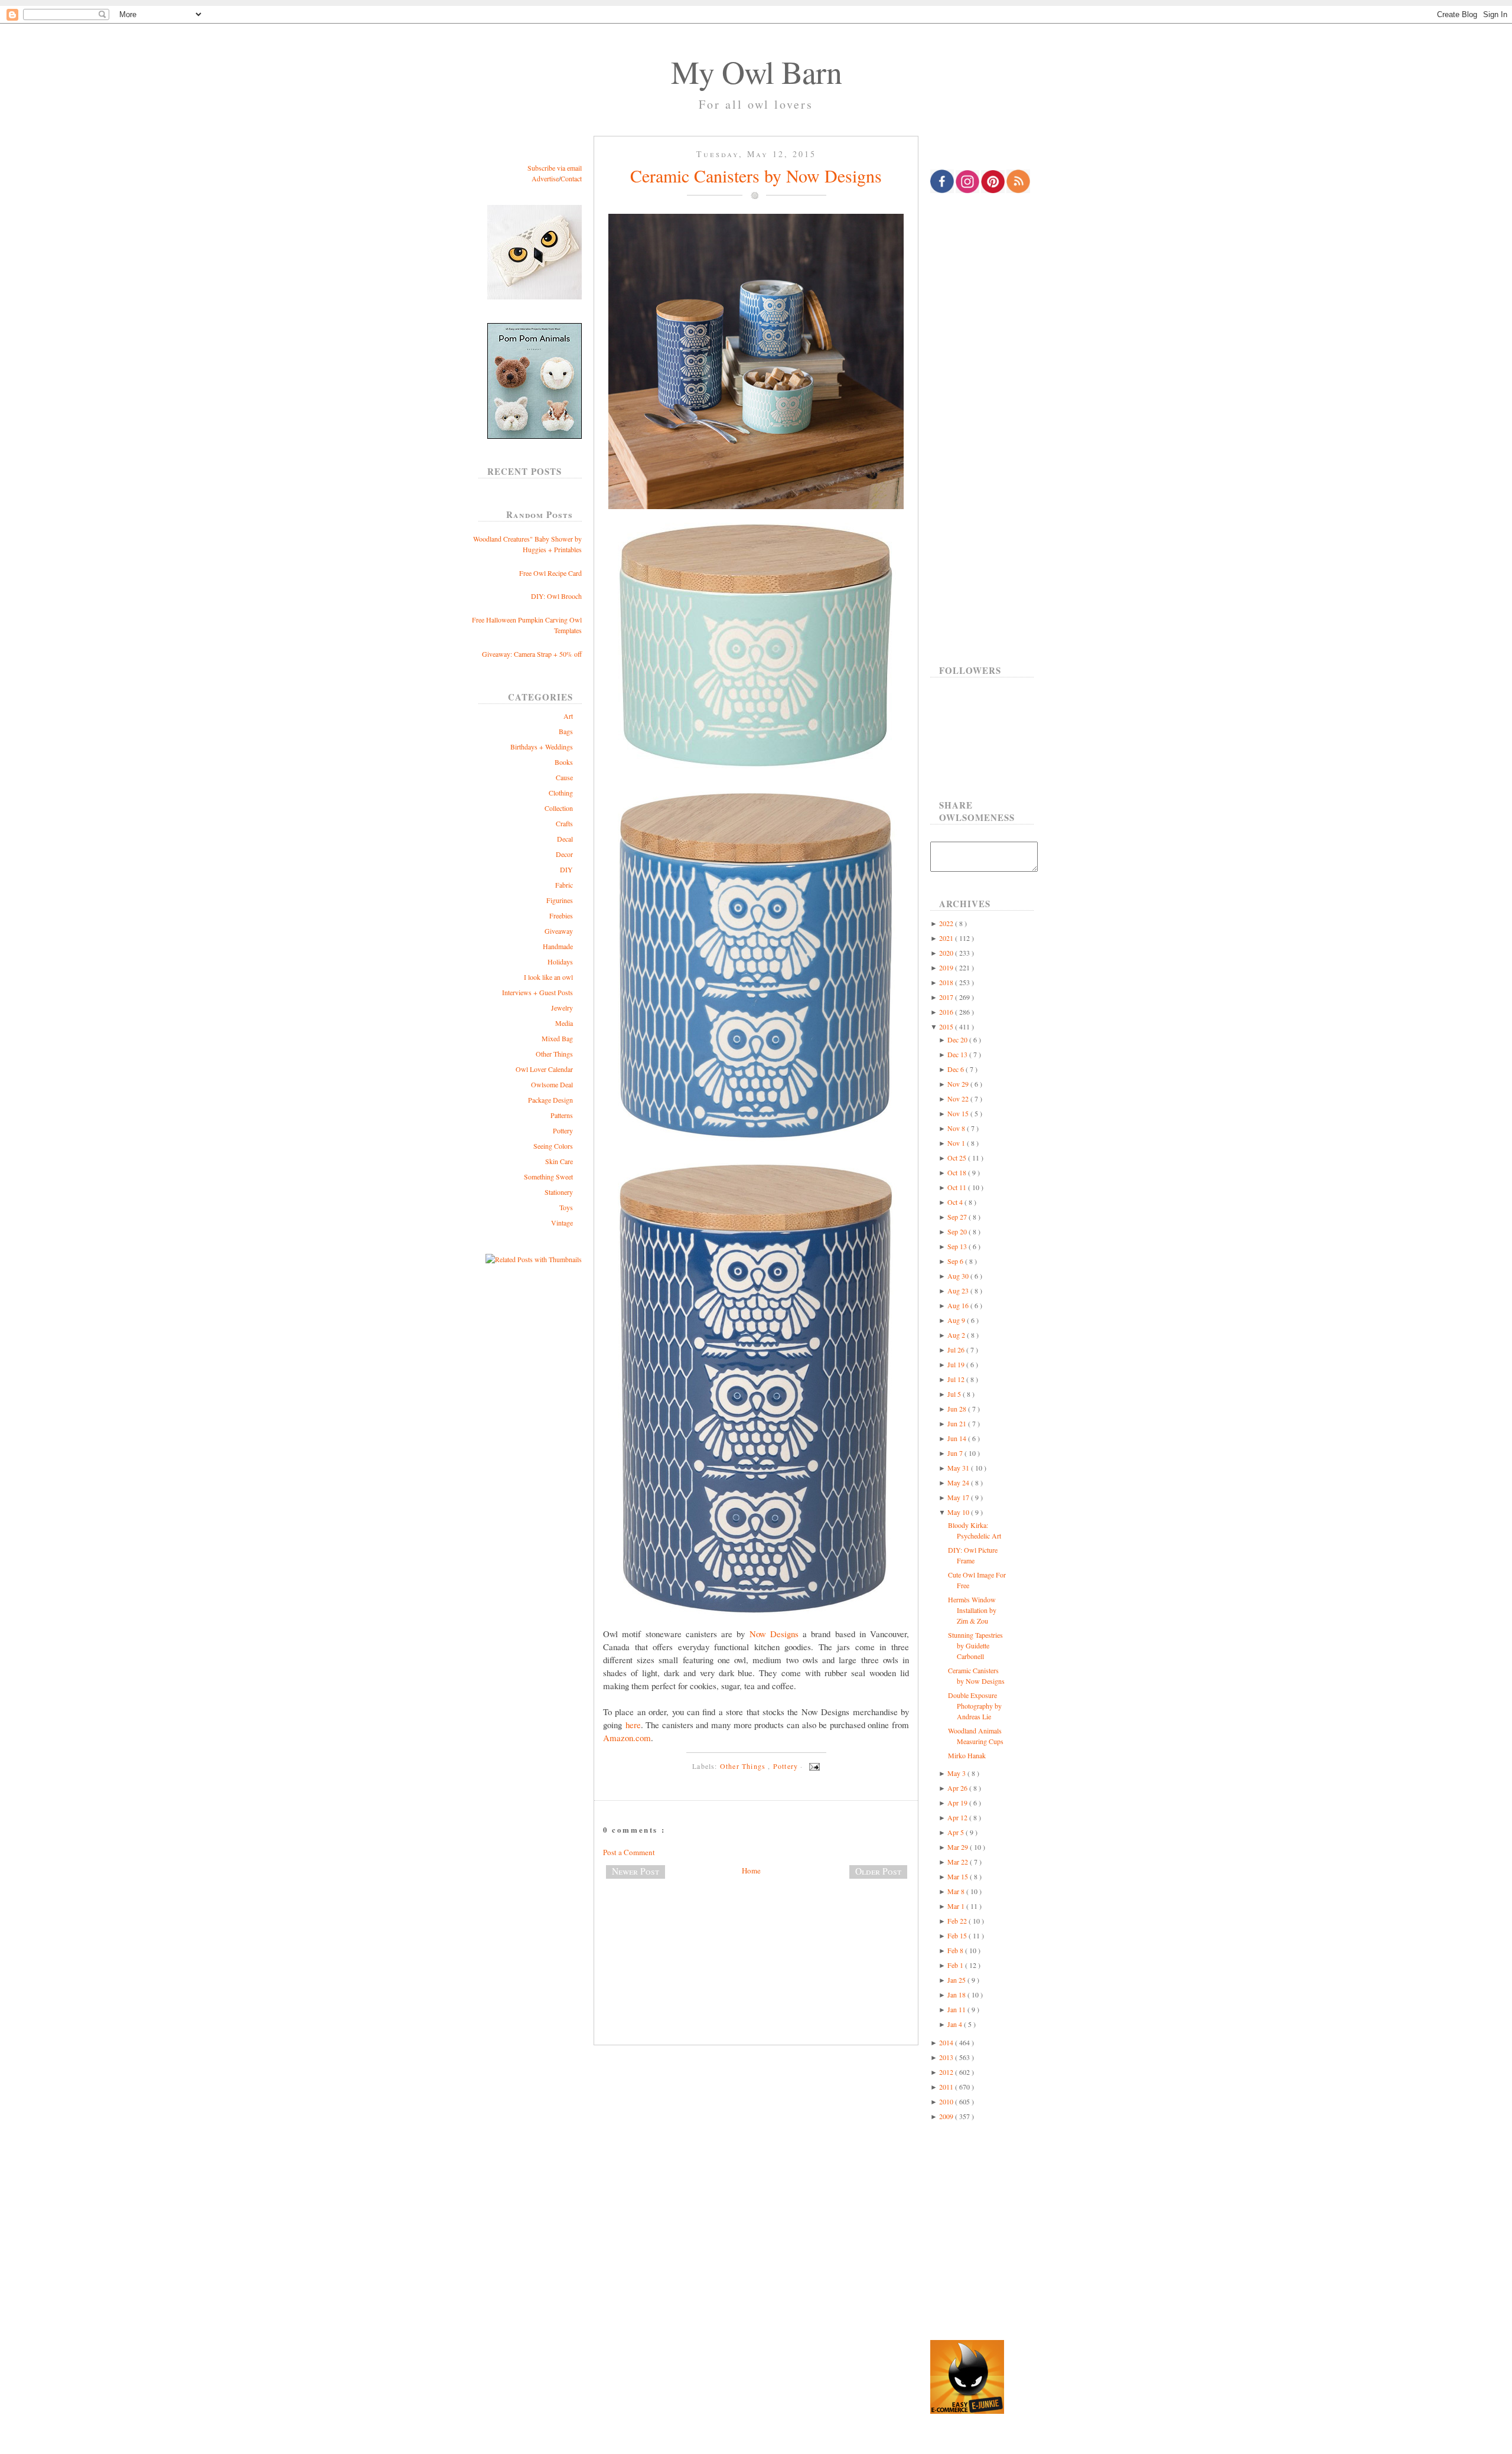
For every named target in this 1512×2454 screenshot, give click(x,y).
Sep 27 (958, 1217)
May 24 (959, 1482)
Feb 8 (956, 1950)
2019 (947, 967)
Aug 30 (959, 1276)
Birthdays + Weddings (542, 747)
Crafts (564, 823)
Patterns (562, 1115)
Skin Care (559, 1161)
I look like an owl (548, 977)
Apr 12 (958, 1817)
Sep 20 (958, 1231)
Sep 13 (958, 1246)
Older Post (878, 1871)
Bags (566, 731)
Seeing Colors (553, 1146)
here (633, 1725)
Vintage (562, 1223)
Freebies (561, 915)
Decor (564, 854)
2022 (947, 923)
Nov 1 (957, 1143)
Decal (565, 839)
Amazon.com (627, 1738)
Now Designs (774, 1634)
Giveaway (559, 931)
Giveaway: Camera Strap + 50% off (532, 654)
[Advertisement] (756, 1927)
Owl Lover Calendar (544, 1069)
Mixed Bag (557, 1038)
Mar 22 (959, 1862)
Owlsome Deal (552, 1084)
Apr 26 (958, 1788)
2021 (947, 938)
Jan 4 (956, 2024)
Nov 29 (959, 1084)
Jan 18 (957, 1995)
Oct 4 (956, 1202)
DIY (566, 869)
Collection (559, 808)
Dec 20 (958, 1039)
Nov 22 (959, 1099)
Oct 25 (958, 1158)
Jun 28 (958, 1409)
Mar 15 (959, 1876)
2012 (947, 2072)
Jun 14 (958, 1438)
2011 (947, 2087)
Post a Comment (629, 1852)
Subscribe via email (555, 168)
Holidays (560, 962)
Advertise (545, 178)
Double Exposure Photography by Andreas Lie (975, 1706)
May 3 (957, 1773)
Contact (571, 178)
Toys (566, 1207)
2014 (947, 2042)
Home (751, 1870)
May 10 (959, 1512)
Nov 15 (959, 1113)
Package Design (550, 1100)
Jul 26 (957, 1350)
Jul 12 (957, 1379)
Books (564, 762)
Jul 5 (955, 1394)
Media (564, 1023)
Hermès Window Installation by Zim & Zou (972, 1610)
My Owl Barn (756, 71)
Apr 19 (958, 1803)
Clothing (561, 793)
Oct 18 (958, 1172)
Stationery (559, 1192)
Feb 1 (956, 1965)
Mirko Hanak (967, 1755)
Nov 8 (957, 1128)
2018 (947, 982)
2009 (947, 2116)
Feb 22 (958, 1921)
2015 (947, 1026)
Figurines (560, 900)
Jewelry (562, 1008)
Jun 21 (958, 1423)
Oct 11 (958, 1187)
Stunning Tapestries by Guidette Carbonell (975, 1645)
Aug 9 (957, 1320)
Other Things (554, 1054)
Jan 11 (957, 2009)
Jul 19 (957, 1364)
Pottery (563, 1130)
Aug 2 (957, 1335)
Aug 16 (959, 1305)
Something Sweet (548, 1177)
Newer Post (636, 1871)
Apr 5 (957, 1832)
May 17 (959, 1497)
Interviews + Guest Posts (537, 992)
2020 (947, 953)
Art (568, 716)
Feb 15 (958, 1935)
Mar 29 (959, 1847)
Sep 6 (956, 1261)
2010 (947, 2101)
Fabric (564, 885)
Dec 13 (958, 1054)
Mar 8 (957, 1891)
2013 (947, 2057)
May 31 (959, 1468)
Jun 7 (956, 1453)
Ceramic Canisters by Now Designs (756, 175)
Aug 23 (959, 1290)
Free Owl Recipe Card (550, 573)
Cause (564, 777)
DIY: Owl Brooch (556, 596)
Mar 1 (957, 1906)
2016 (947, 1012)
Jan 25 (957, 1980)
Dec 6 (957, 1069)
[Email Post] (813, 1766)
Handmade (558, 946)
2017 (947, 997)
